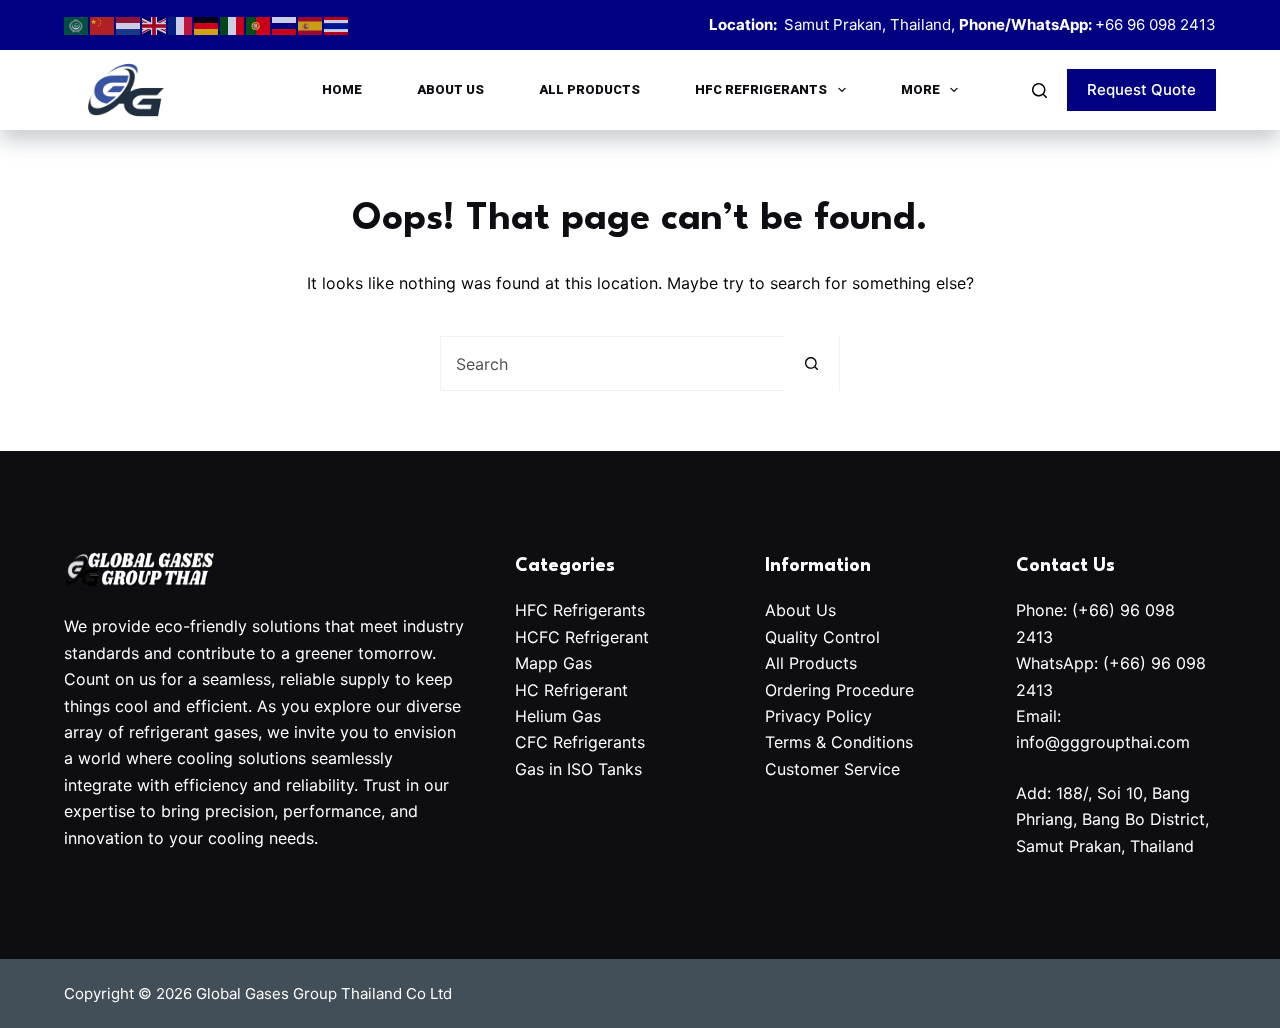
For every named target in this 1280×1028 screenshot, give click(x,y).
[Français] (181, 25)
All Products (589, 89)
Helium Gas (558, 716)
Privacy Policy (818, 716)
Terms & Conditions (839, 742)
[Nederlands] (129, 25)
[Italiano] (233, 25)
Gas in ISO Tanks (578, 769)
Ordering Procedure (839, 690)
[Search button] (811, 363)
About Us (450, 89)
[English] (155, 25)
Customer (804, 769)
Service (872, 769)
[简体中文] (103, 25)
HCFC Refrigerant (582, 637)
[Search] (1039, 90)
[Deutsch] (207, 25)
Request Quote (1141, 89)
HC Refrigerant (571, 690)
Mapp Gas (553, 663)
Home (342, 89)
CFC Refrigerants (580, 742)
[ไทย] (337, 25)
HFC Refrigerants (761, 89)
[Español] (311, 25)
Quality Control (825, 637)
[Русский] (285, 25)
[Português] (259, 25)
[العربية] (77, 25)
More (920, 89)
